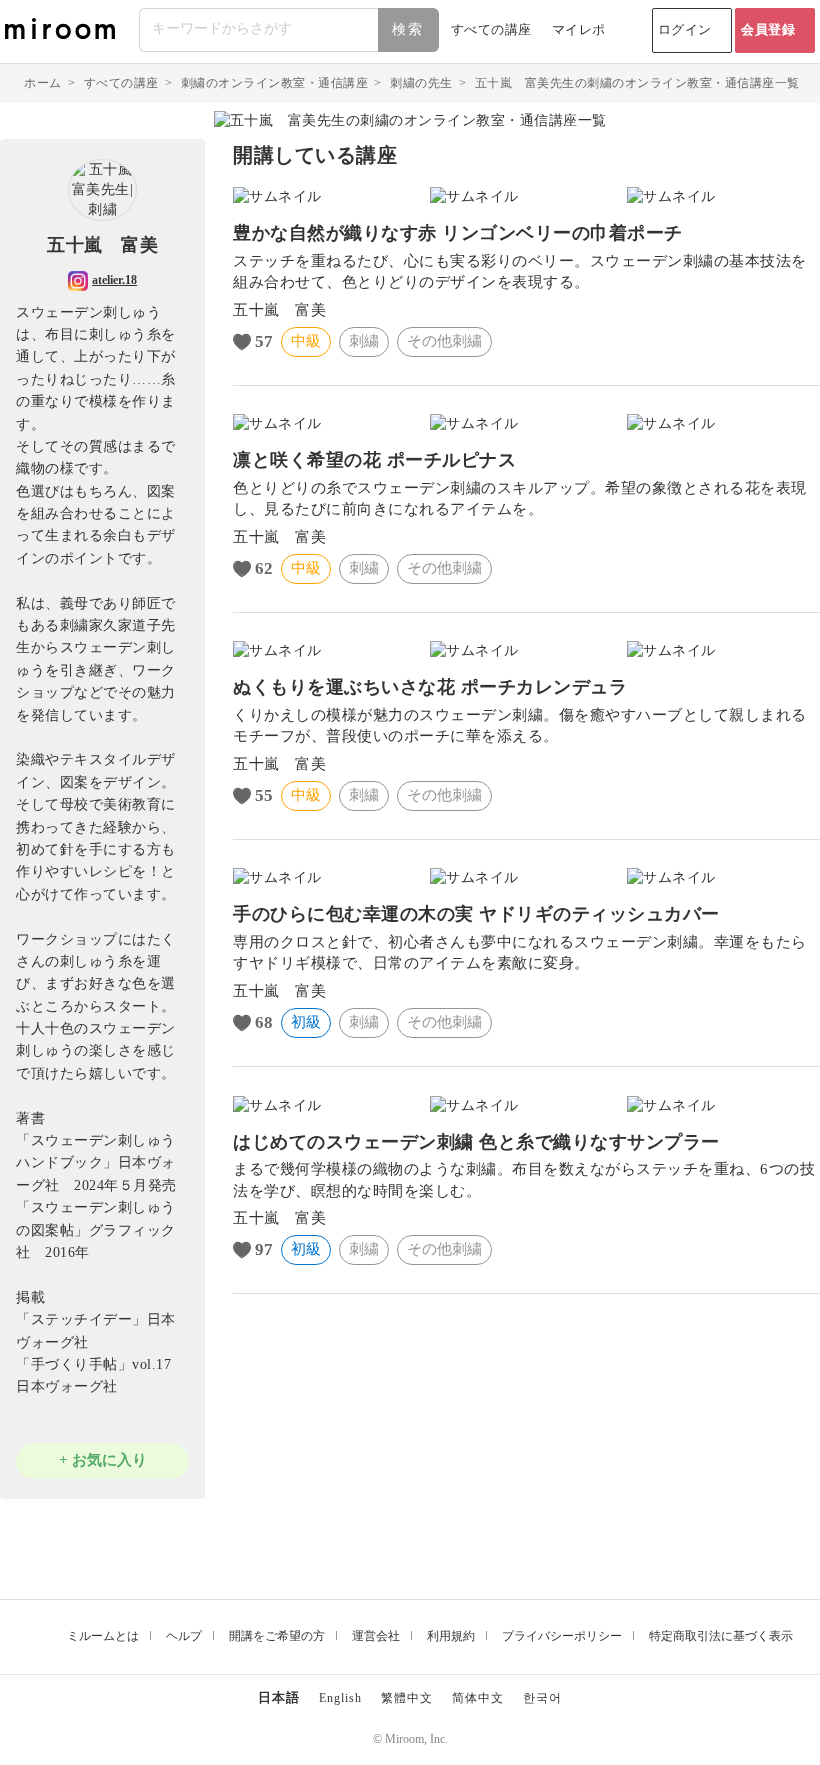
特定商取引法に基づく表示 (721, 1636)
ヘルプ (184, 1636)
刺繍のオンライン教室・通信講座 (275, 83)
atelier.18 (114, 280)
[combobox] (290, 30)
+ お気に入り (103, 1460)
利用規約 (451, 1636)
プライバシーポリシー (562, 1636)
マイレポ (579, 29)
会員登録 (768, 29)
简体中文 (478, 1698)
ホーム (43, 83)
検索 (408, 29)
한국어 (542, 1698)
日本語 (279, 1697)
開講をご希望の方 (277, 1636)
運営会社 (376, 1636)
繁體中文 (407, 1698)
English (340, 1698)
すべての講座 (491, 29)
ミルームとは (103, 1636)
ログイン (685, 29)
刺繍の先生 (421, 83)
